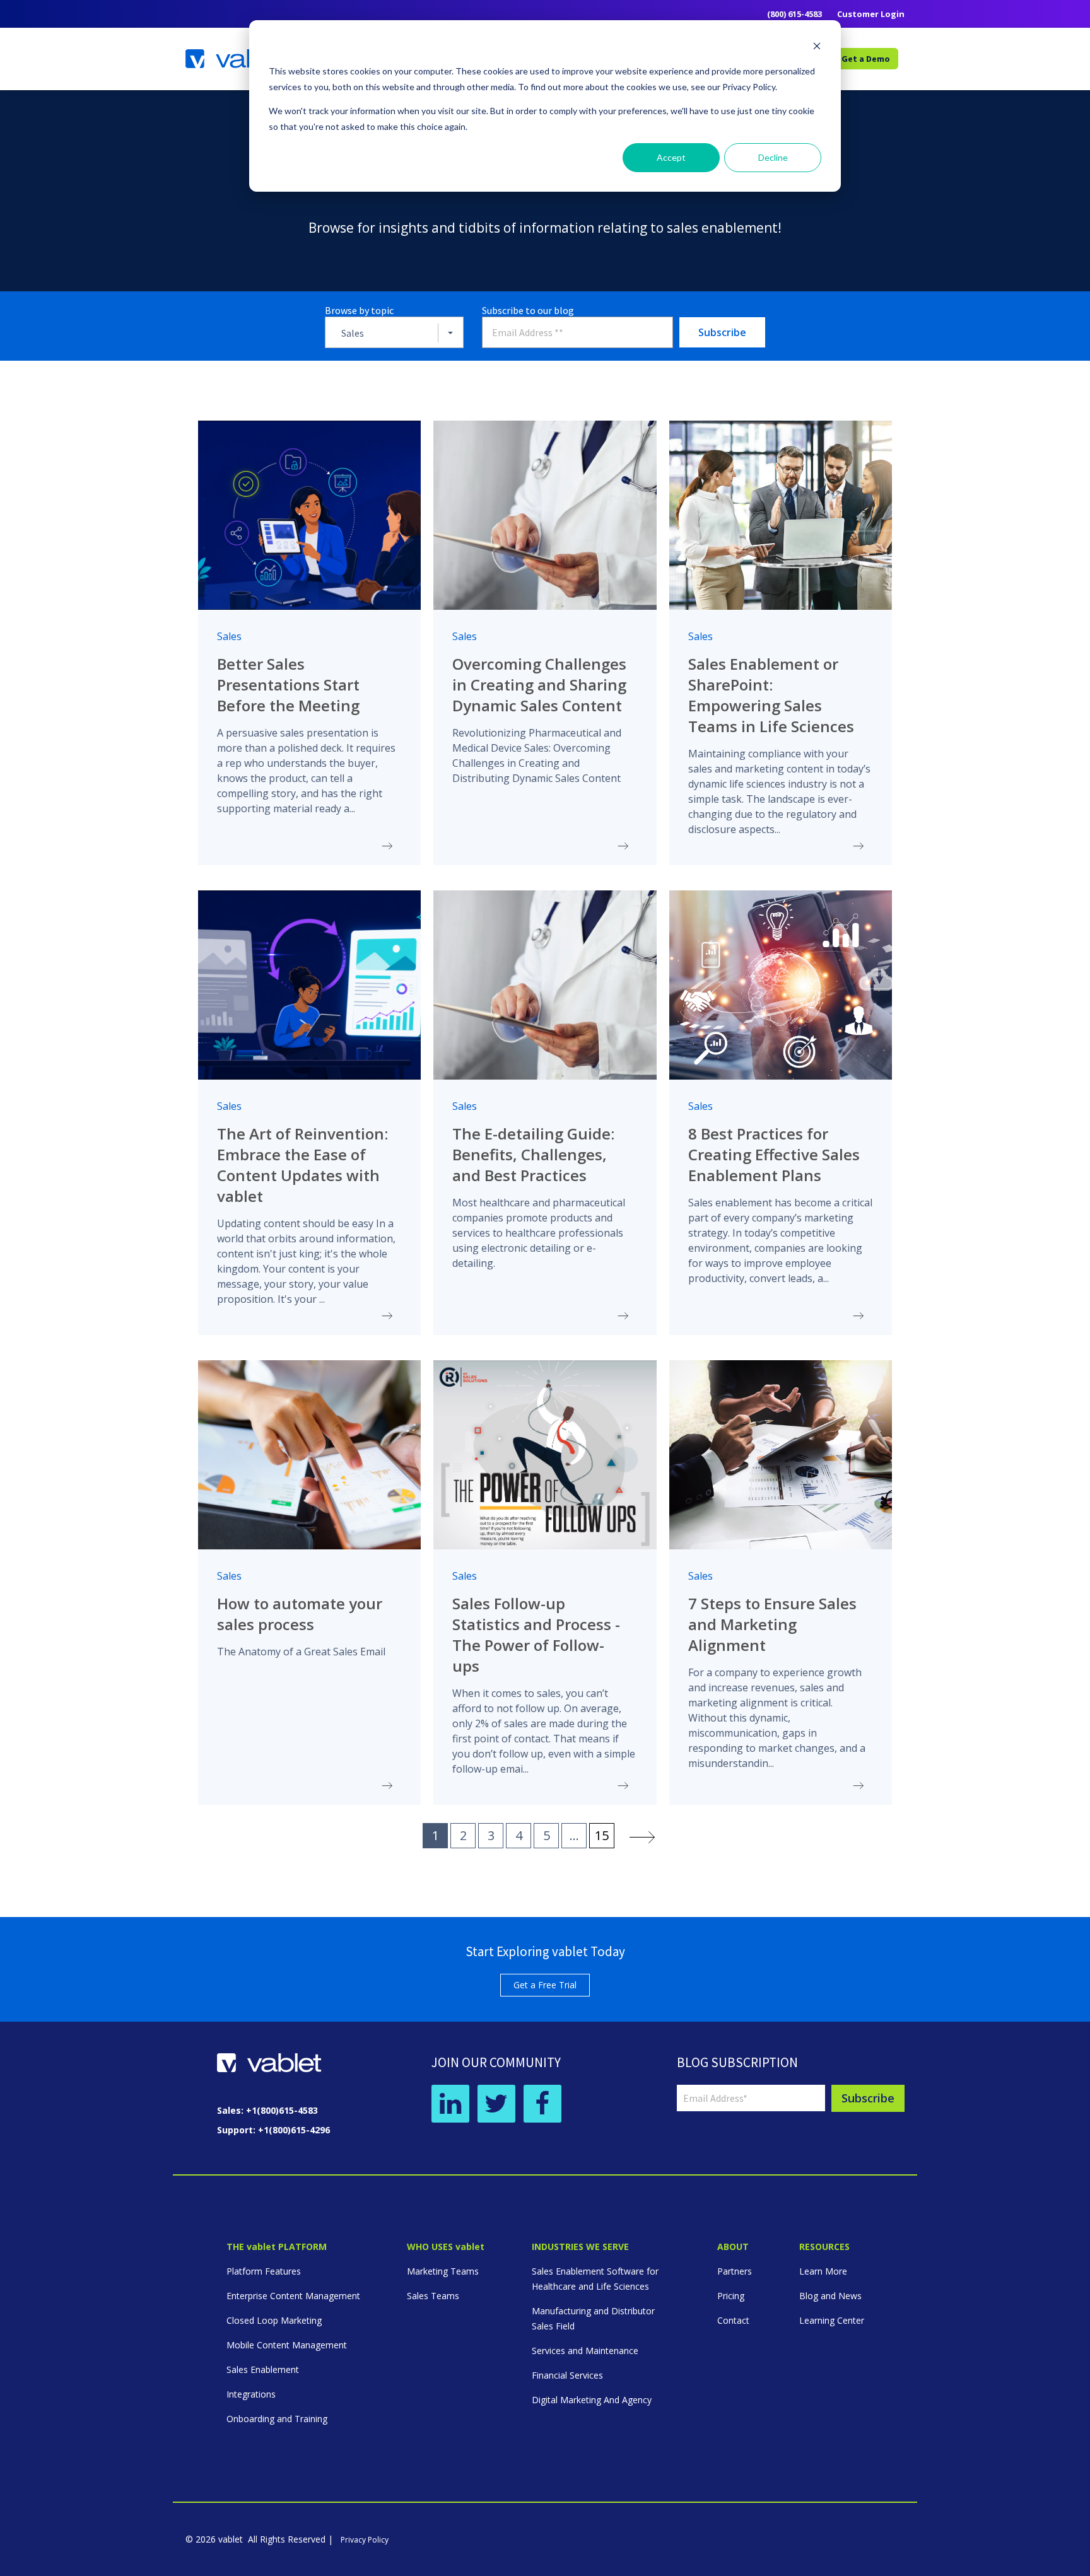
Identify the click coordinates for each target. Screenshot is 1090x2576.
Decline (773, 157)
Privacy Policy (365, 2540)
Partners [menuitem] (735, 2271)
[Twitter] (496, 2104)
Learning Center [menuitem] (832, 2320)
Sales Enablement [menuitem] (263, 2369)
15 (602, 1835)
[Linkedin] (450, 2104)
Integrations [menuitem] (251, 2394)
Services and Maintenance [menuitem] (585, 2351)
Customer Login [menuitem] (871, 14)
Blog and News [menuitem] (830, 2296)
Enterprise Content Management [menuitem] (293, 2296)
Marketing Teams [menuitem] (443, 2271)
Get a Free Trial (545, 1985)
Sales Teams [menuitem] (433, 2296)
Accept (671, 157)
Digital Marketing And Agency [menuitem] (592, 2400)
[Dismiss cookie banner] (817, 48)
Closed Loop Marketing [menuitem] (274, 2320)
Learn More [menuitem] (823, 2271)
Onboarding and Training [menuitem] (277, 2419)
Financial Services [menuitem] (567, 2375)
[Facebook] (542, 2104)
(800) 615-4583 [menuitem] (794, 14)
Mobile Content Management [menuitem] (287, 2345)
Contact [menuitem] (733, 2320)
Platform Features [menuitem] (264, 2271)
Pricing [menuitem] (731, 2296)
